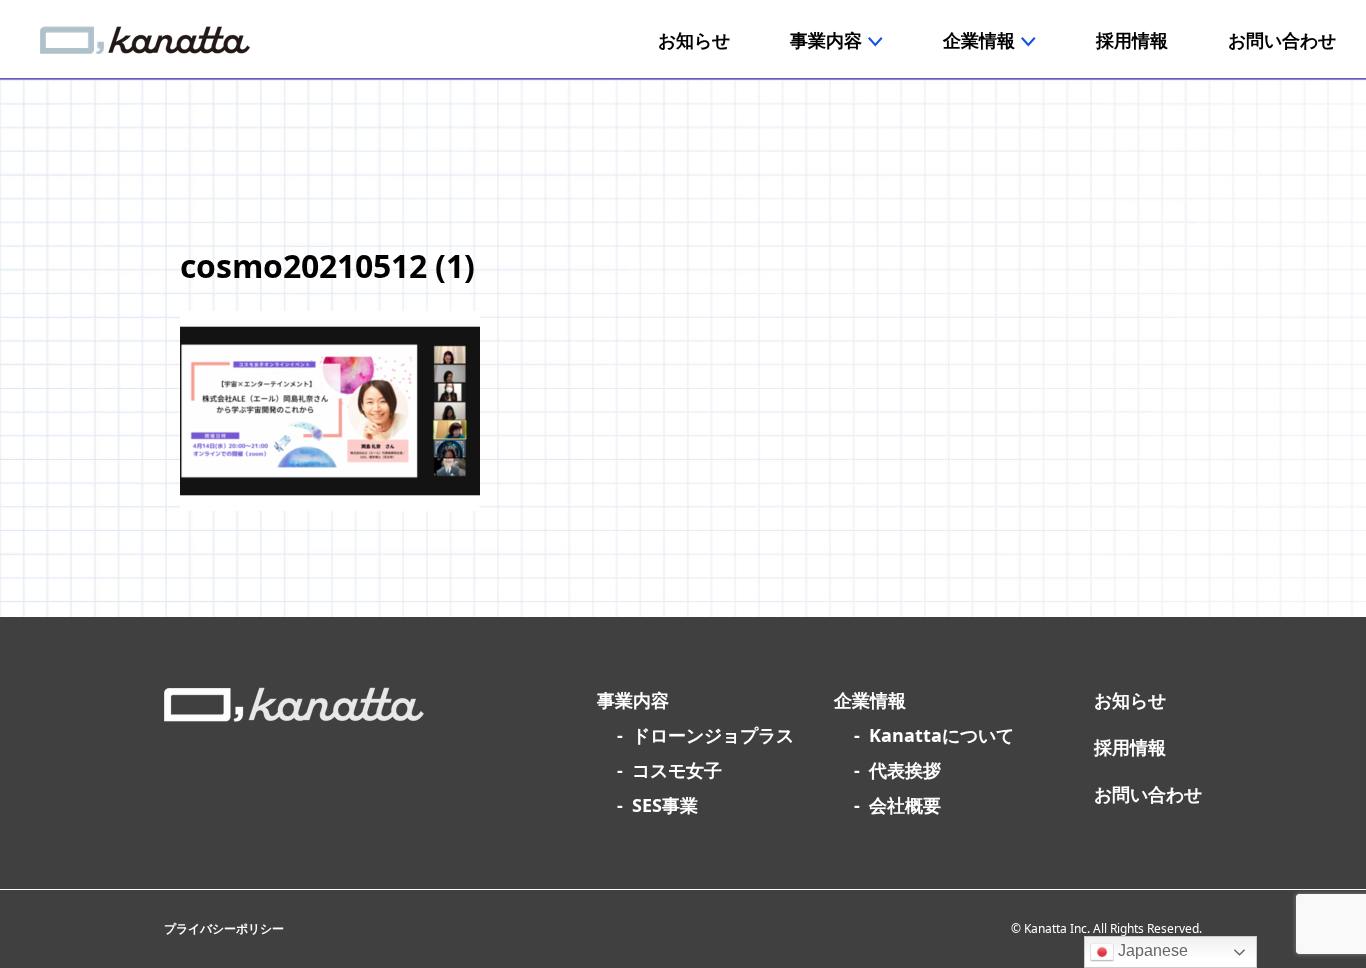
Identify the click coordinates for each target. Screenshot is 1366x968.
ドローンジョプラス (713, 735)
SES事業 (665, 805)
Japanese (1151, 950)
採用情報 (1130, 747)
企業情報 (870, 700)
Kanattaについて (941, 735)
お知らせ (1130, 700)
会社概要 (905, 805)
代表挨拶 (905, 770)
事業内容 (633, 700)
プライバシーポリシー (224, 928)
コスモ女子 (677, 770)
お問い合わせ (1148, 794)
